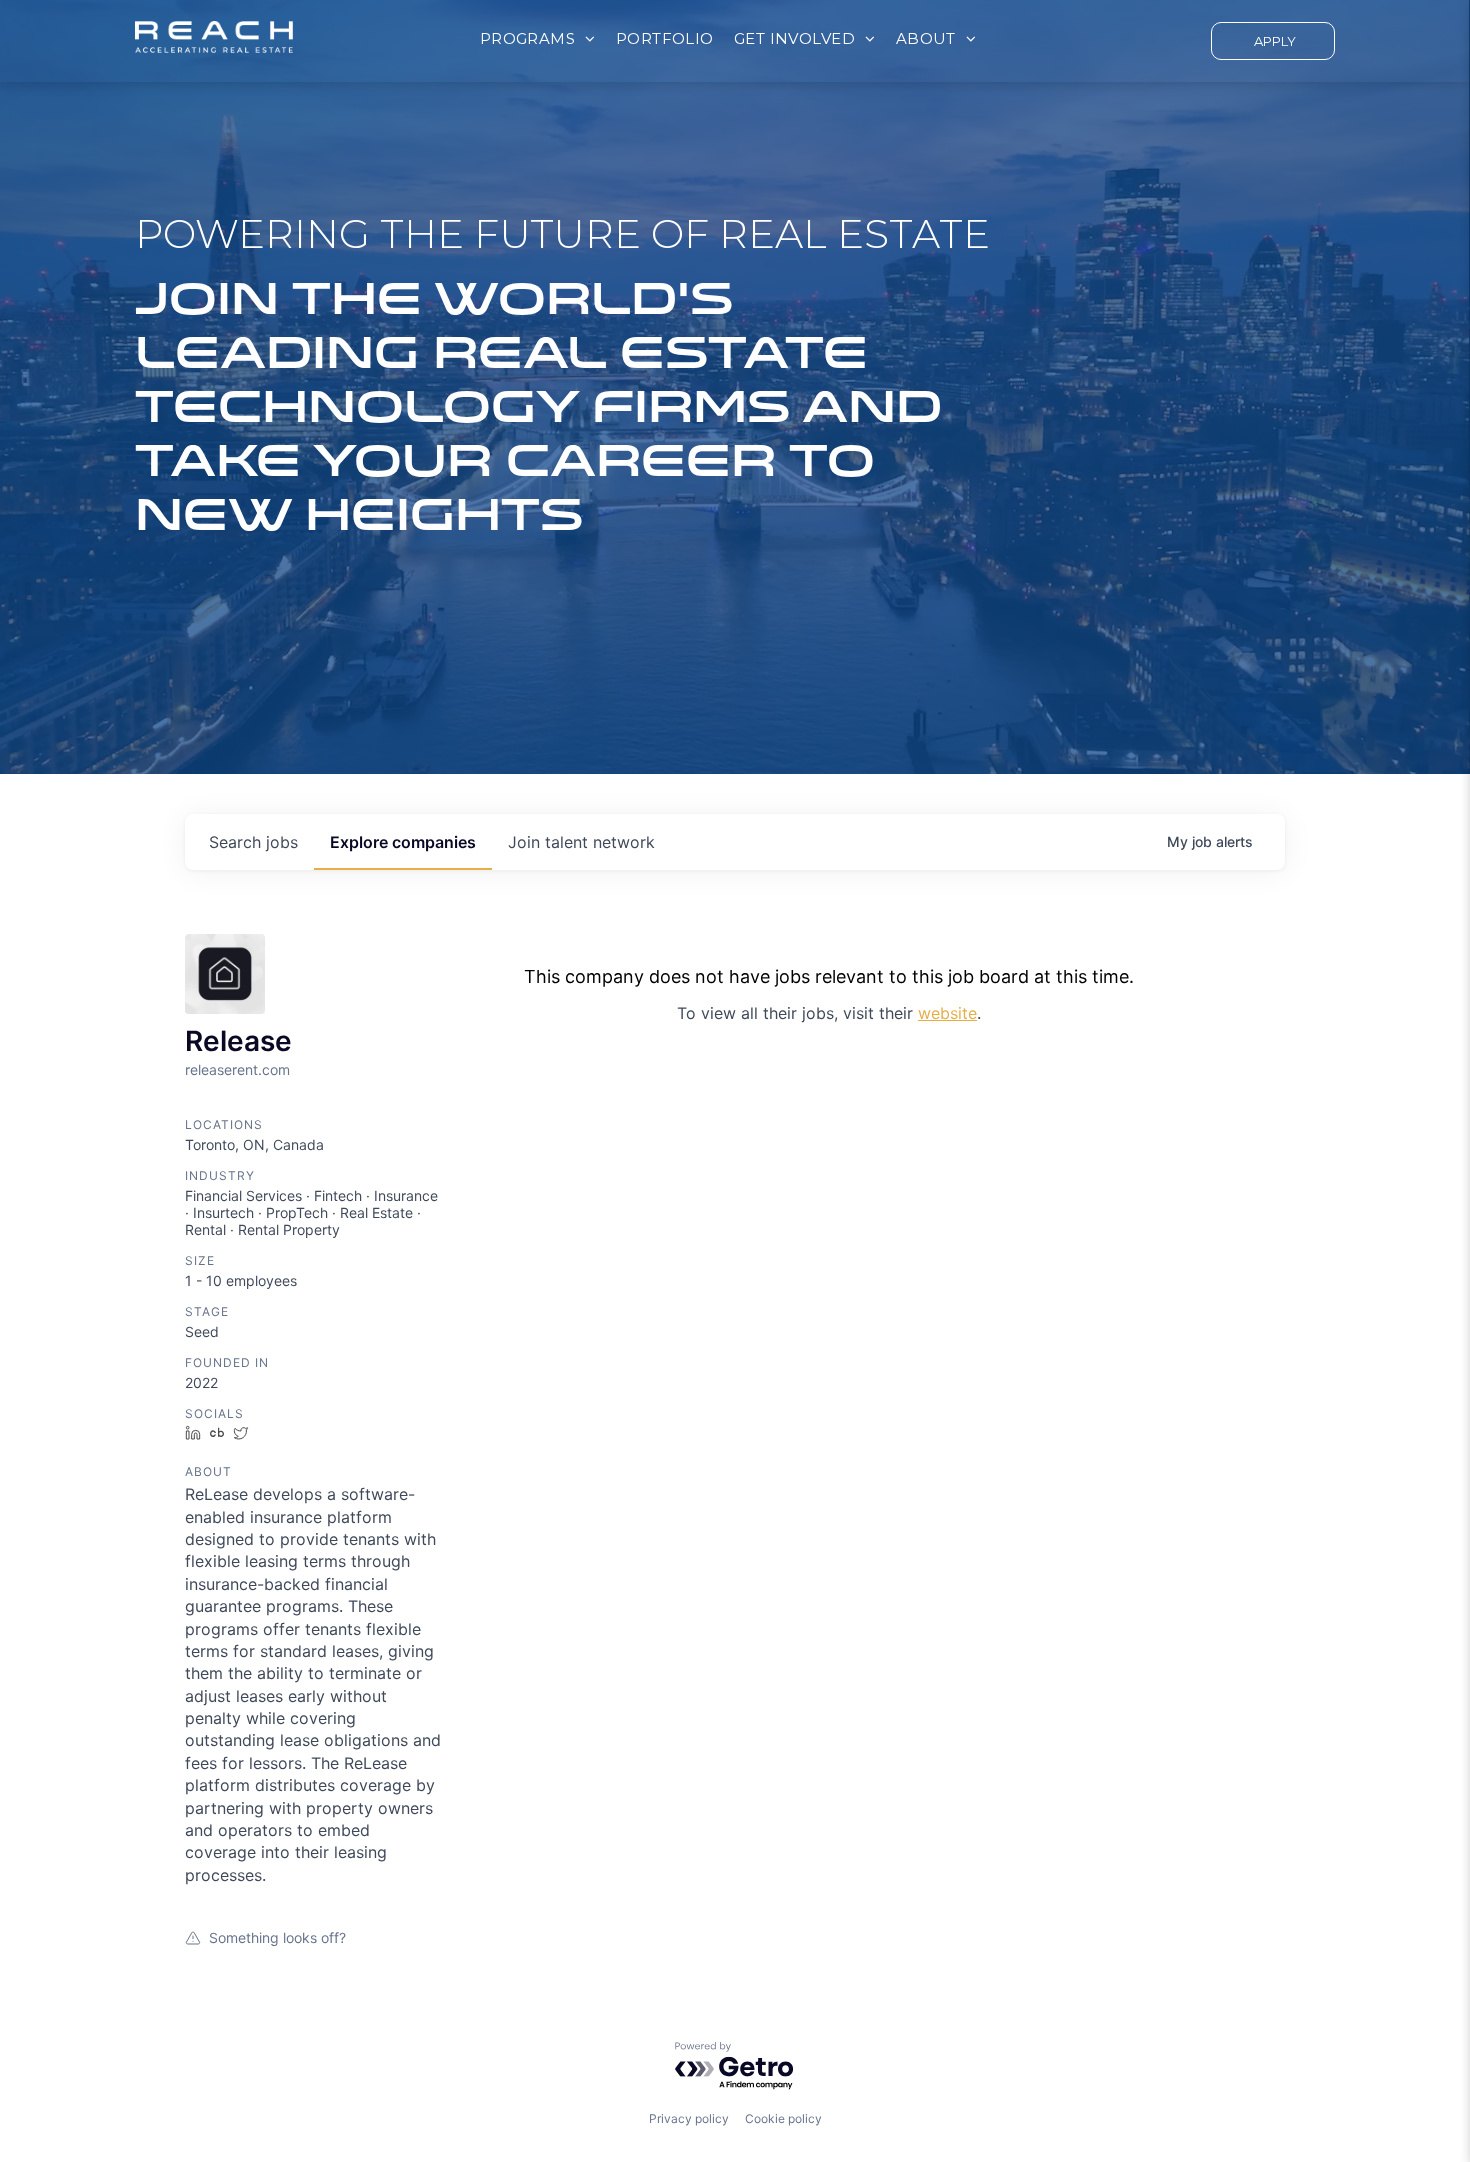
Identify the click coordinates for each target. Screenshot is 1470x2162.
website (947, 1013)
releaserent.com (237, 1069)
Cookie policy (783, 2118)
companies (403, 842)
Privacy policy (689, 2118)
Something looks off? (277, 1937)
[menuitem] (538, 39)
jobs (253, 842)
